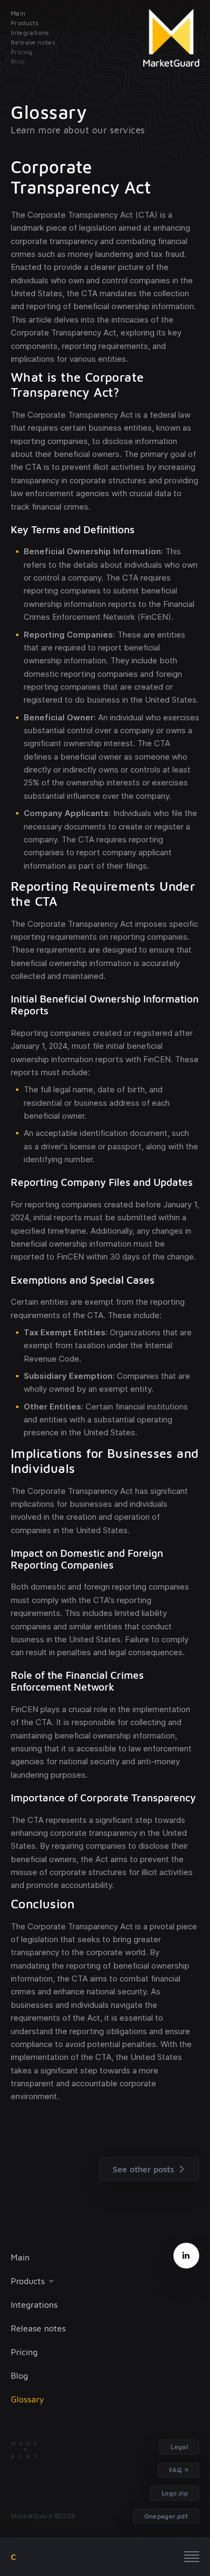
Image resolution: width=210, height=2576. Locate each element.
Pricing (24, 2352)
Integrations (34, 2305)
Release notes (38, 2328)
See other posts (143, 2169)
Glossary (27, 2399)
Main (20, 2257)
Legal (179, 2447)
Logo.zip (175, 2493)
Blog (19, 2375)
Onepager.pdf (166, 2516)
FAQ (176, 2470)
